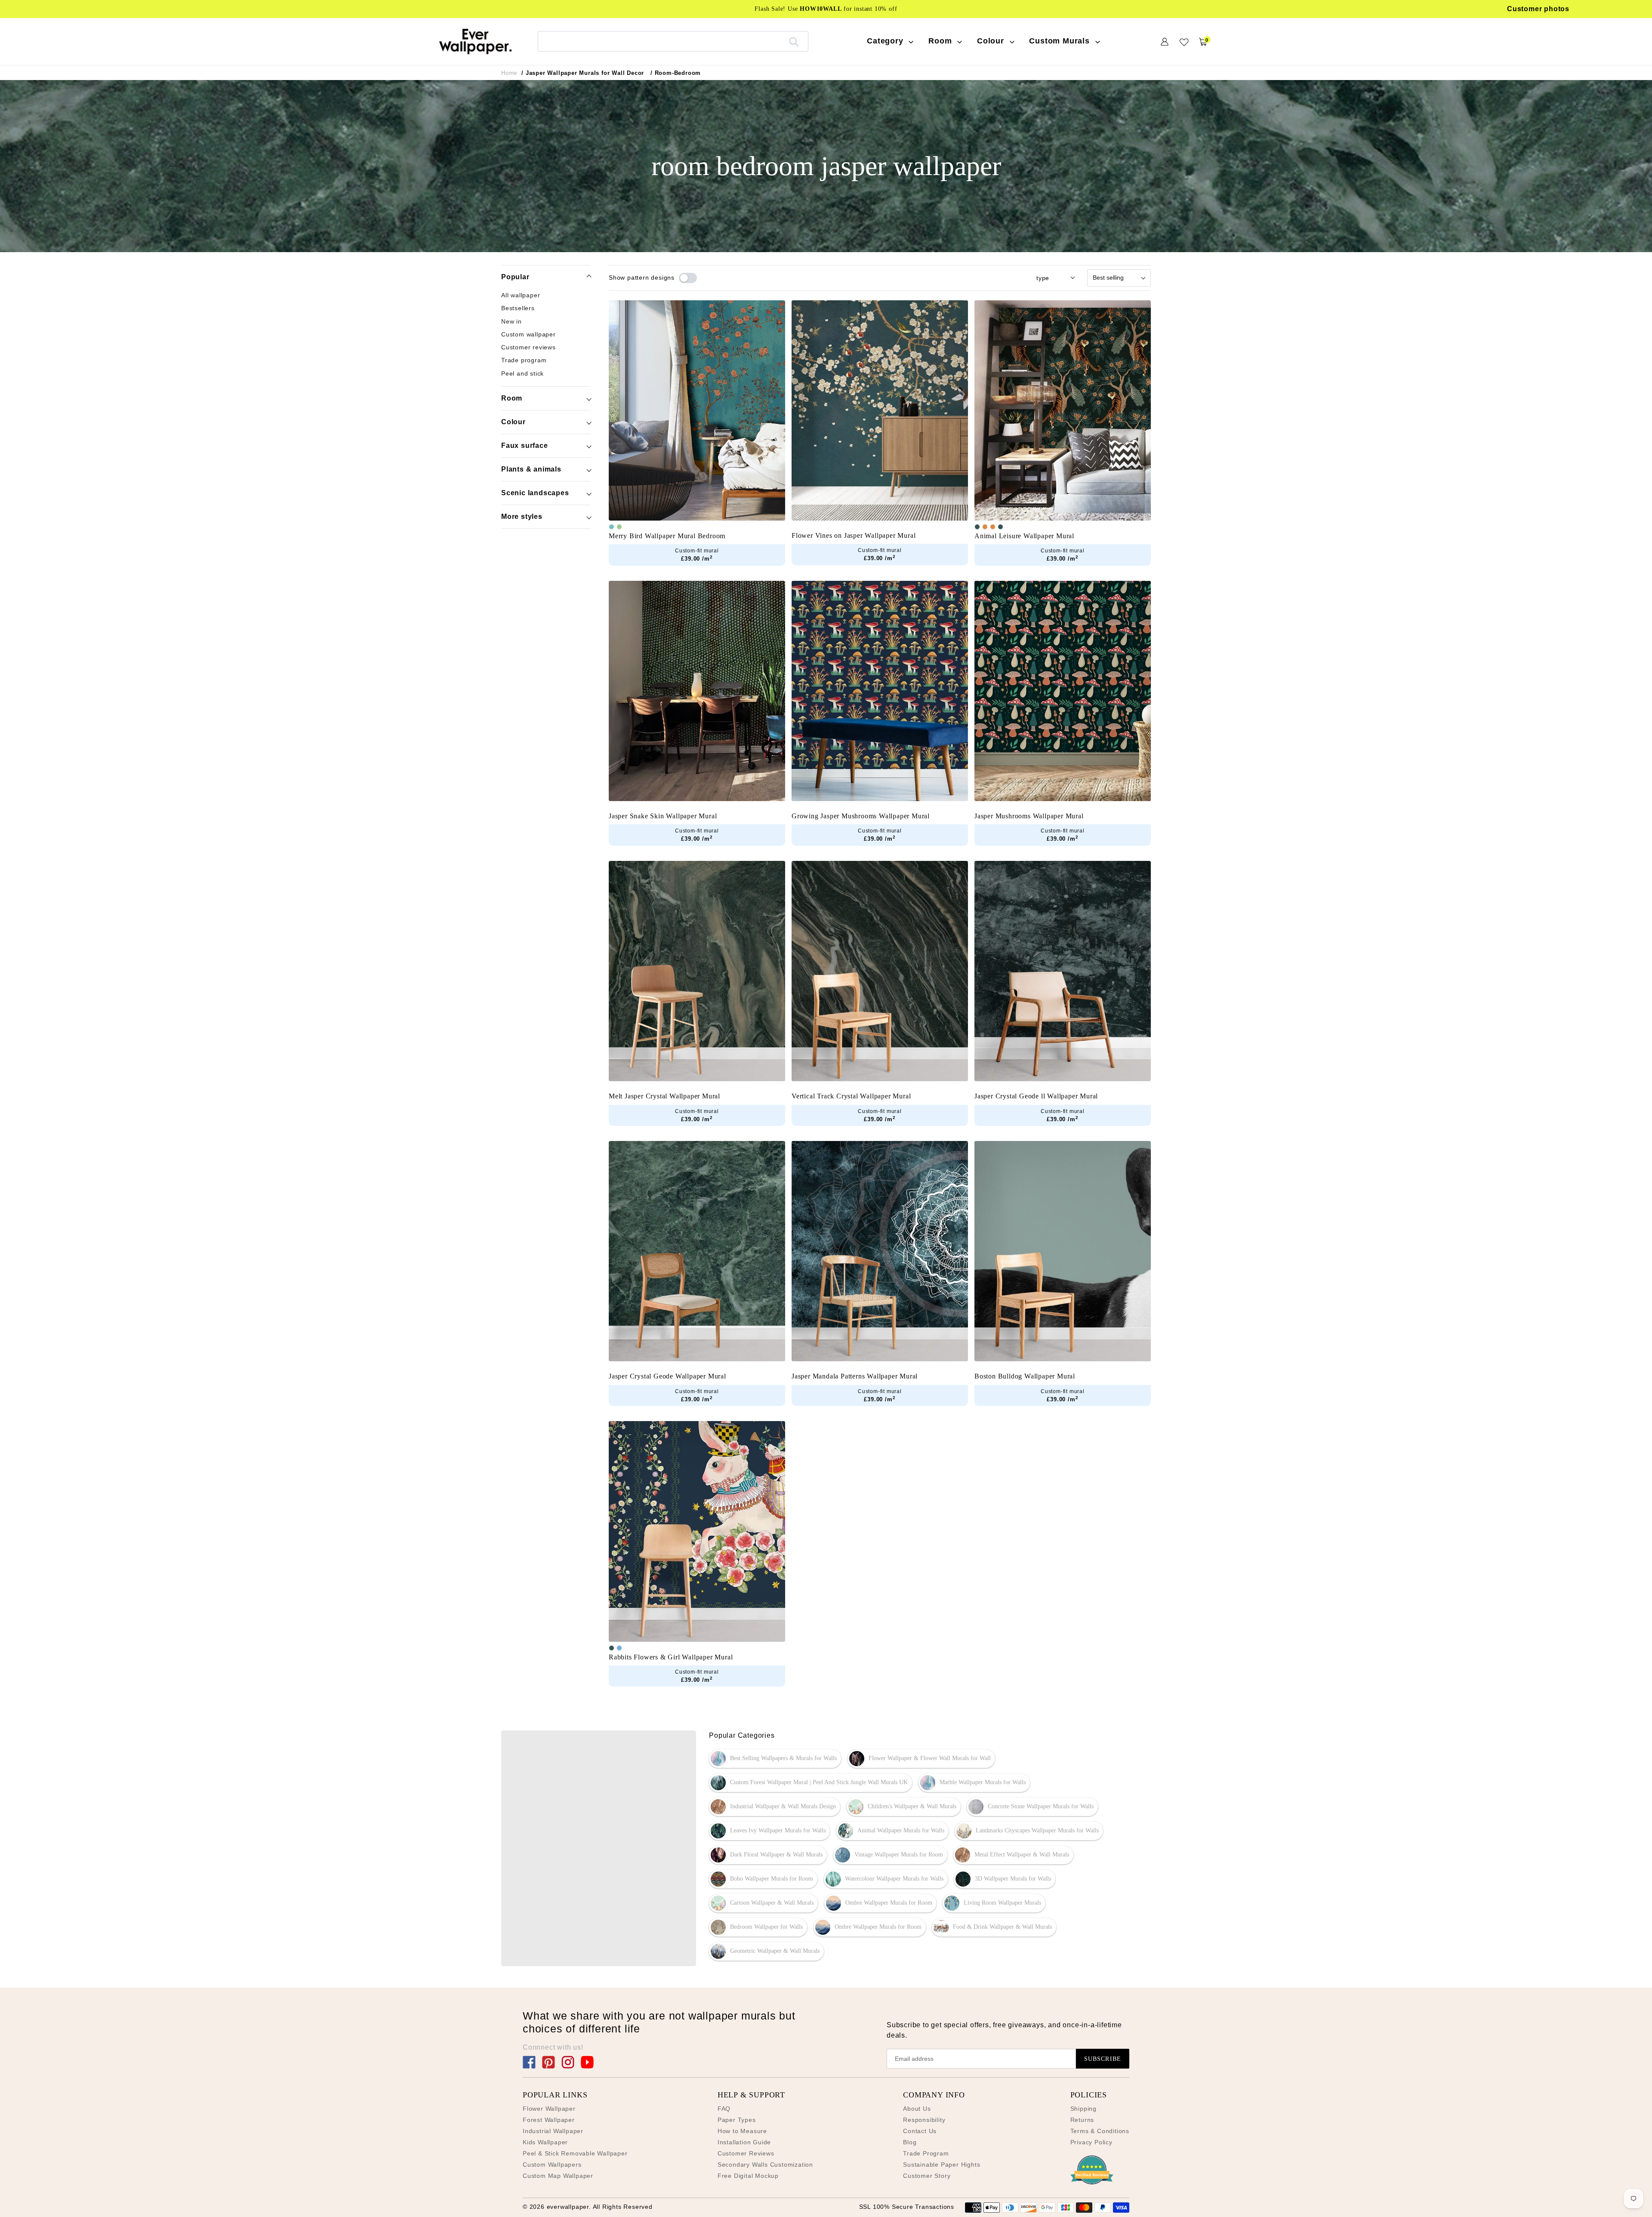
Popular (515, 277)
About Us (917, 2109)
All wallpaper (521, 295)
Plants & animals (531, 469)
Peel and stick (522, 373)
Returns (1082, 2120)
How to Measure (742, 2131)
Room (512, 398)
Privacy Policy (1091, 2142)
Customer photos (1538, 9)
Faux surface (525, 446)
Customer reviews (529, 347)
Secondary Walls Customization (765, 2165)
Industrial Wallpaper (553, 2131)
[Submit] (794, 41)
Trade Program (926, 2153)
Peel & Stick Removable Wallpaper (575, 2153)
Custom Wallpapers (552, 2165)
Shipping (1083, 2109)
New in (512, 321)
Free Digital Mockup (748, 2176)
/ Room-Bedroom (676, 73)
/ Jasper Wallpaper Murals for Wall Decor (583, 73)
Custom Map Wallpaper (558, 2176)
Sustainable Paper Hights (942, 2165)
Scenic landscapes (535, 493)
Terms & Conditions (1100, 2131)
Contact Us (920, 2131)
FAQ (724, 2109)
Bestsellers (518, 308)
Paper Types (737, 2120)
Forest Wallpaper (549, 2120)
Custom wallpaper (529, 334)
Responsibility (924, 2120)
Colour (513, 422)
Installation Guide (744, 2142)
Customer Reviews (746, 2153)
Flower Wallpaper (549, 2109)
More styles (522, 516)
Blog (910, 2142)
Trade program (524, 360)
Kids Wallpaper (545, 2142)
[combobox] (673, 41)
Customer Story (927, 2176)
